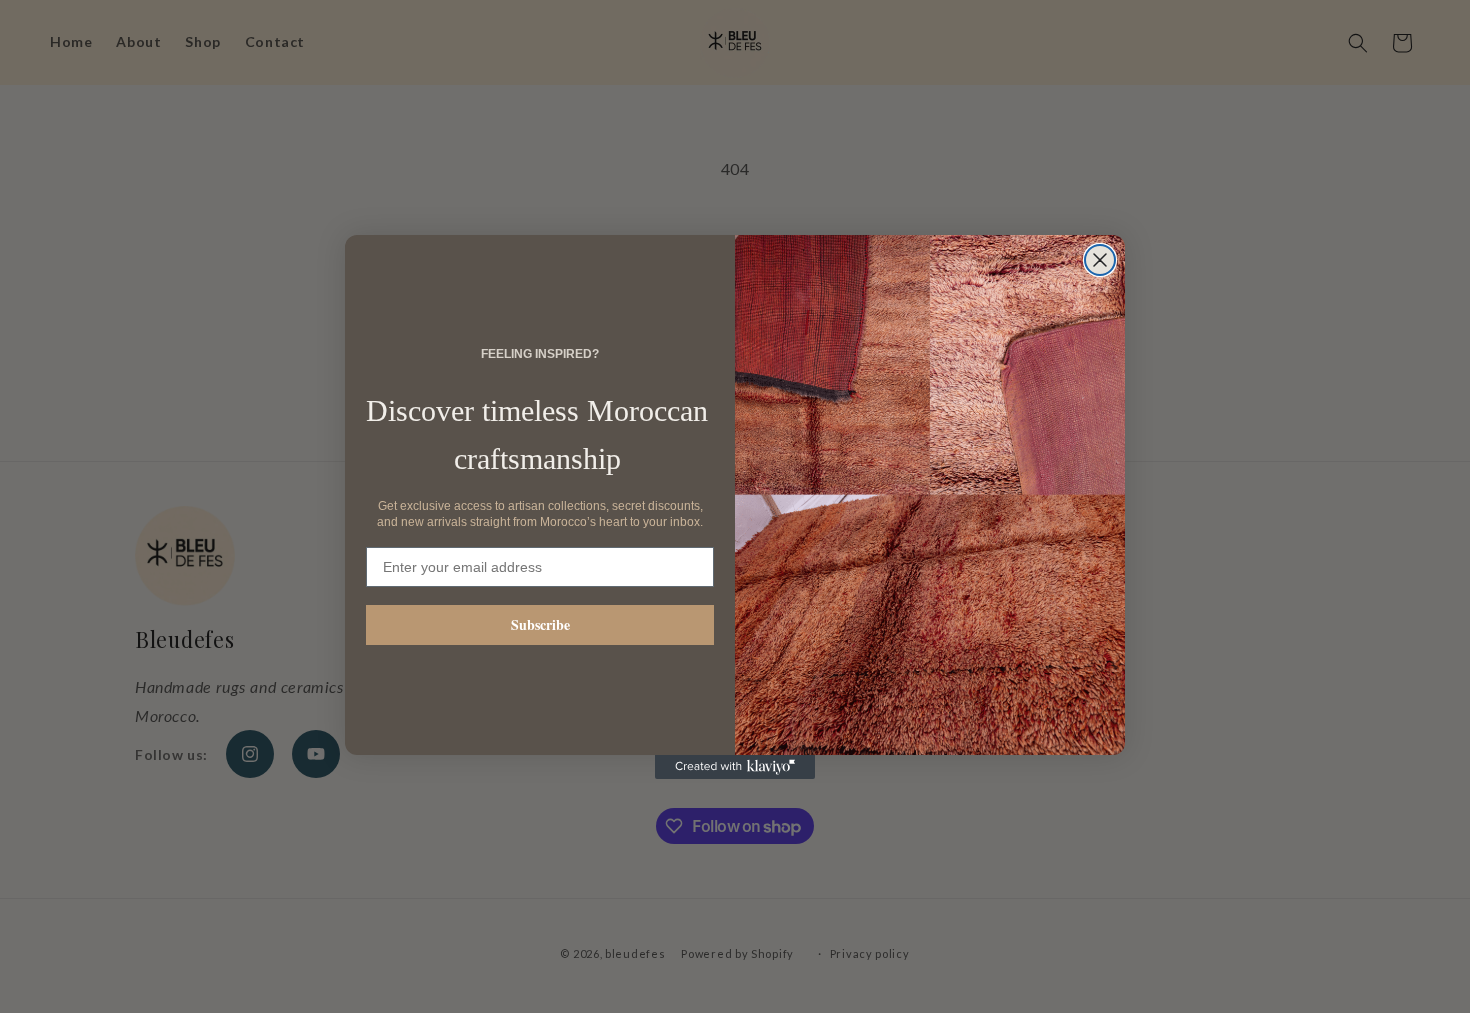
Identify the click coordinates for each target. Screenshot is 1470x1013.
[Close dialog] (1100, 260)
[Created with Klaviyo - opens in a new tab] (735, 767)
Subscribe (540, 624)
